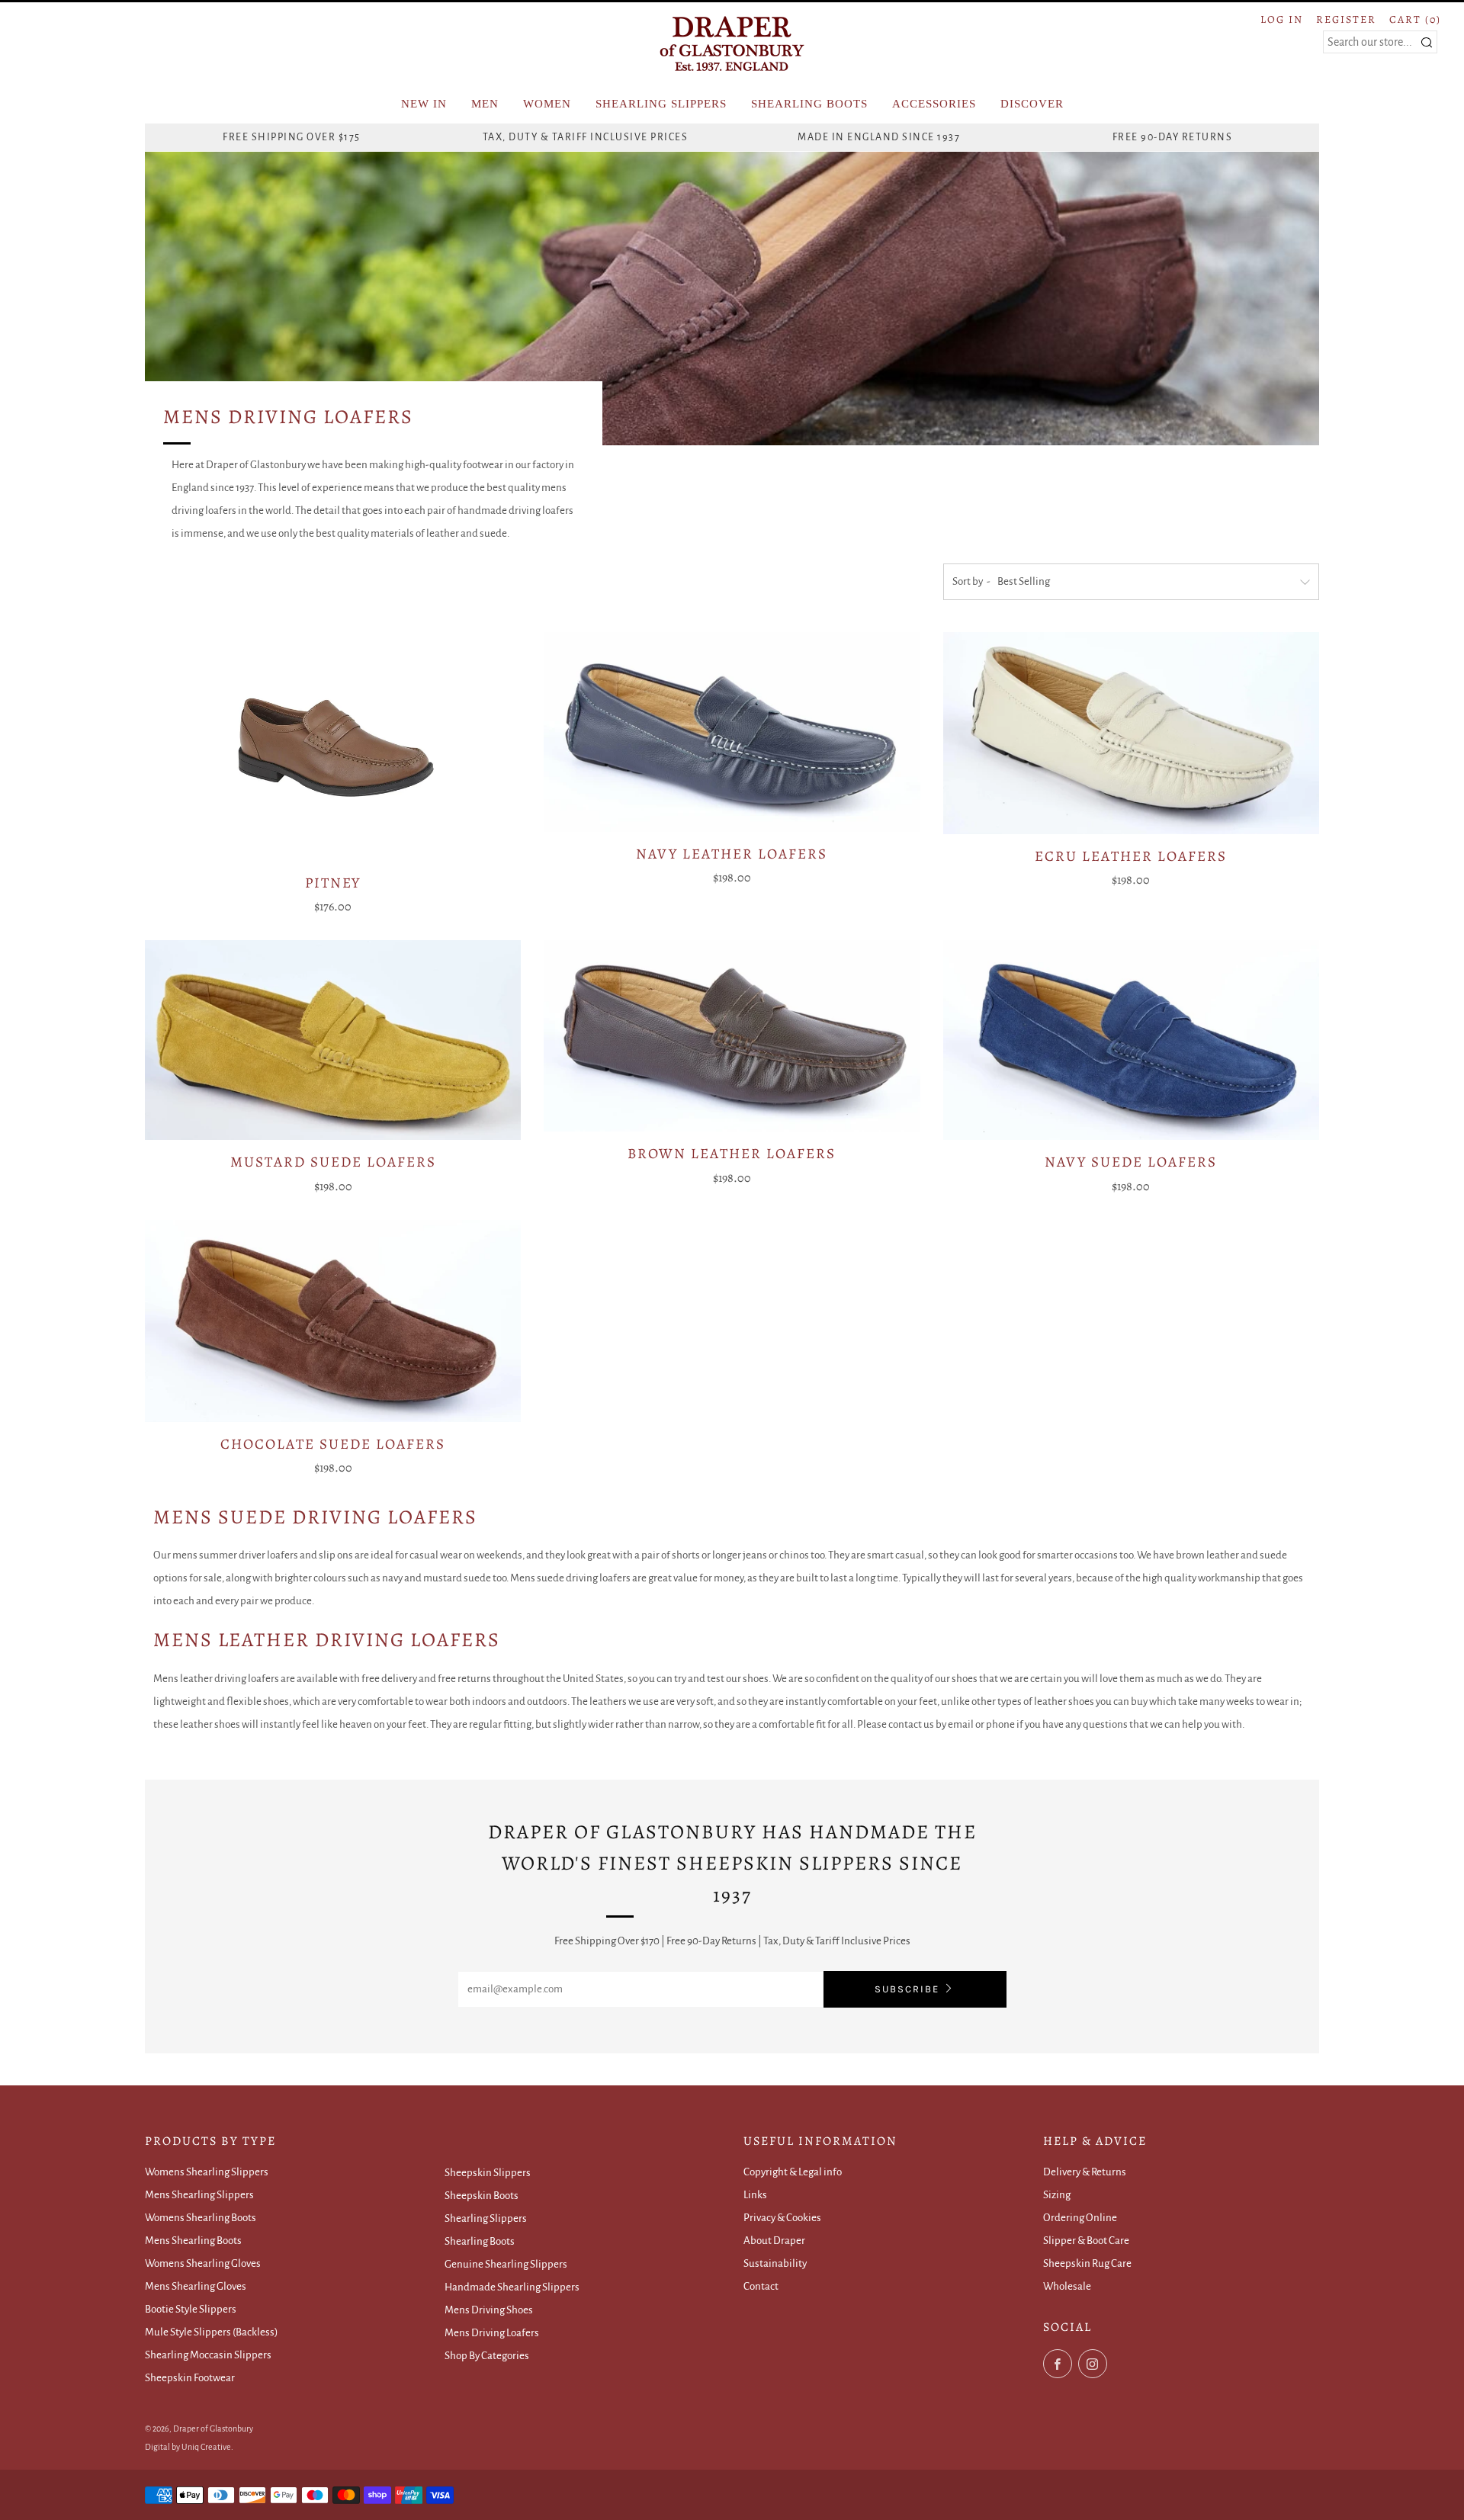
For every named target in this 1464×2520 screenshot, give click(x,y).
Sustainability (775, 2263)
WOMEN (547, 104)
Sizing (1057, 2195)
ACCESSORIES (934, 104)
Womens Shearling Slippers (207, 2172)
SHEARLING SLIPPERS (661, 104)
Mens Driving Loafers (492, 2333)
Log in (1282, 19)
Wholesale (1067, 2286)
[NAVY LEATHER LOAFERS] (732, 732)
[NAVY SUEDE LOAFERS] (1131, 1040)
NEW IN (424, 104)
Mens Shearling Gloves (196, 2286)
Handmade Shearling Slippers (512, 2287)
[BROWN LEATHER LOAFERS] (732, 1036)
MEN (485, 104)
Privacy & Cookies (782, 2218)
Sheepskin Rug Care (1087, 2263)
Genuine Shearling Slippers (506, 2264)
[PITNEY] (333, 746)
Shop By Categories (487, 2356)
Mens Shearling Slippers (199, 2195)
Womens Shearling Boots (201, 2218)
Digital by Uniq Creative (188, 2447)
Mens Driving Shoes (489, 2310)
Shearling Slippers (486, 2218)
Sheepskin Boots (482, 2196)
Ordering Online (1080, 2218)
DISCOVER (1032, 104)
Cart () (1415, 19)
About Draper (774, 2241)
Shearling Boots (480, 2241)
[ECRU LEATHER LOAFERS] (1131, 733)
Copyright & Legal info (793, 2172)
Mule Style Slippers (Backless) (212, 2332)
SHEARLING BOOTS (809, 104)
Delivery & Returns (1085, 2172)
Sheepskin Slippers (488, 2173)
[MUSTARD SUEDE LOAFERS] (333, 1040)
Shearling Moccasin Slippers (208, 2355)
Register (1346, 19)
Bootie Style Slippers (191, 2309)
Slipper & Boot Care (1086, 2241)
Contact (761, 2286)
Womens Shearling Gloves (203, 2263)
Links (755, 2195)
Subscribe (907, 1989)
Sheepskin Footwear (190, 2378)
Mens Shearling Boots (193, 2241)
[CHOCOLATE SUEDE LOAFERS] (333, 1321)
